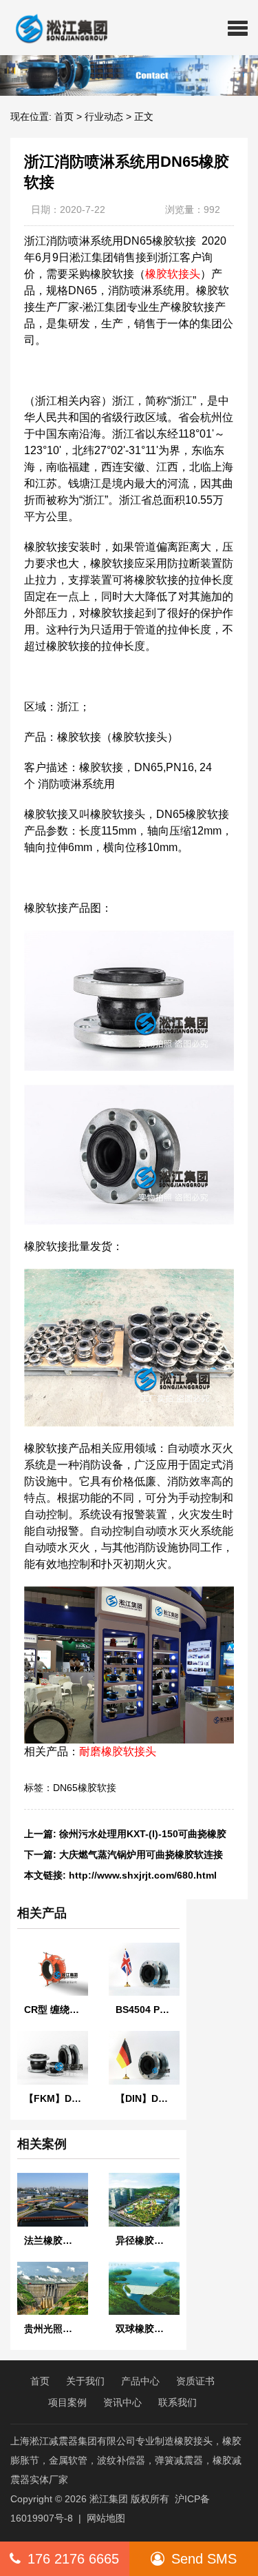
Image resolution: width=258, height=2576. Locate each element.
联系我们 (178, 2402)
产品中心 (140, 2381)
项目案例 (67, 2402)
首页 (64, 116)
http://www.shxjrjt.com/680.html (143, 1875)
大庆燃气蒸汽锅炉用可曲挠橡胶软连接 (141, 1854)
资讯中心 (122, 2402)
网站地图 (106, 2518)
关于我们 (85, 2381)
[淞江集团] (56, 28)
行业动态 (104, 116)
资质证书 (195, 2381)
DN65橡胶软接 (85, 1788)
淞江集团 (109, 2499)
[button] (238, 28)
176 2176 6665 (73, 2559)
